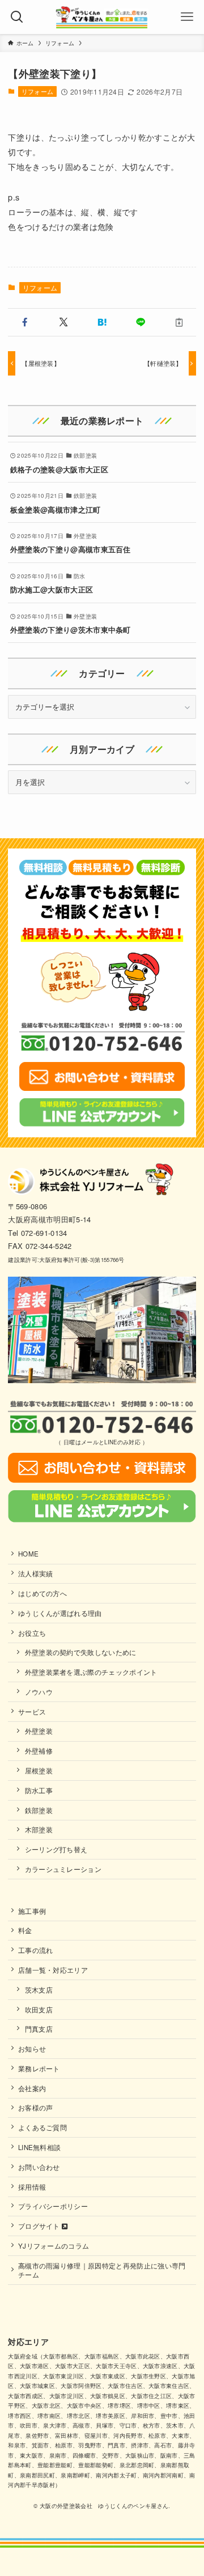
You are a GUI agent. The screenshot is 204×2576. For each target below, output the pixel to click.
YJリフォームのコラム (54, 2246)
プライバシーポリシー (53, 2206)
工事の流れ (36, 1950)
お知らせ (32, 2049)
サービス (32, 1712)
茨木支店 (39, 1990)
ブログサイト (40, 2226)
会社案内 (32, 2088)
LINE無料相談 (40, 2147)
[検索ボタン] (17, 17)
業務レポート (39, 2069)
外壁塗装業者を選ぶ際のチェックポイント (91, 1672)
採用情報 (32, 2187)
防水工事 (39, 1790)
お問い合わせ (39, 2167)
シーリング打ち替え (56, 1849)
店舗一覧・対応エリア (53, 1970)
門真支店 (39, 2029)
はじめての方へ (42, 1593)
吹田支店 (39, 2010)
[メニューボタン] (187, 17)
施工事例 (32, 1911)
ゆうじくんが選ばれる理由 (60, 1613)
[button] (25, 322)
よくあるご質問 (42, 2127)
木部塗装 (39, 1829)
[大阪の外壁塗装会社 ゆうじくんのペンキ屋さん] (102, 17)
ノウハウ (39, 1692)
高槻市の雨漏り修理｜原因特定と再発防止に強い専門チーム (102, 2270)
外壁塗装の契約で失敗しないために (81, 1652)
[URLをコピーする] (179, 322)
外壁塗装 (39, 1731)
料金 (25, 1930)
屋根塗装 (39, 1771)
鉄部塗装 (39, 1810)
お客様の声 (36, 2108)
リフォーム (38, 91)
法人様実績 (36, 1573)
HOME (28, 1554)
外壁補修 (39, 1751)
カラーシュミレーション (63, 1869)
